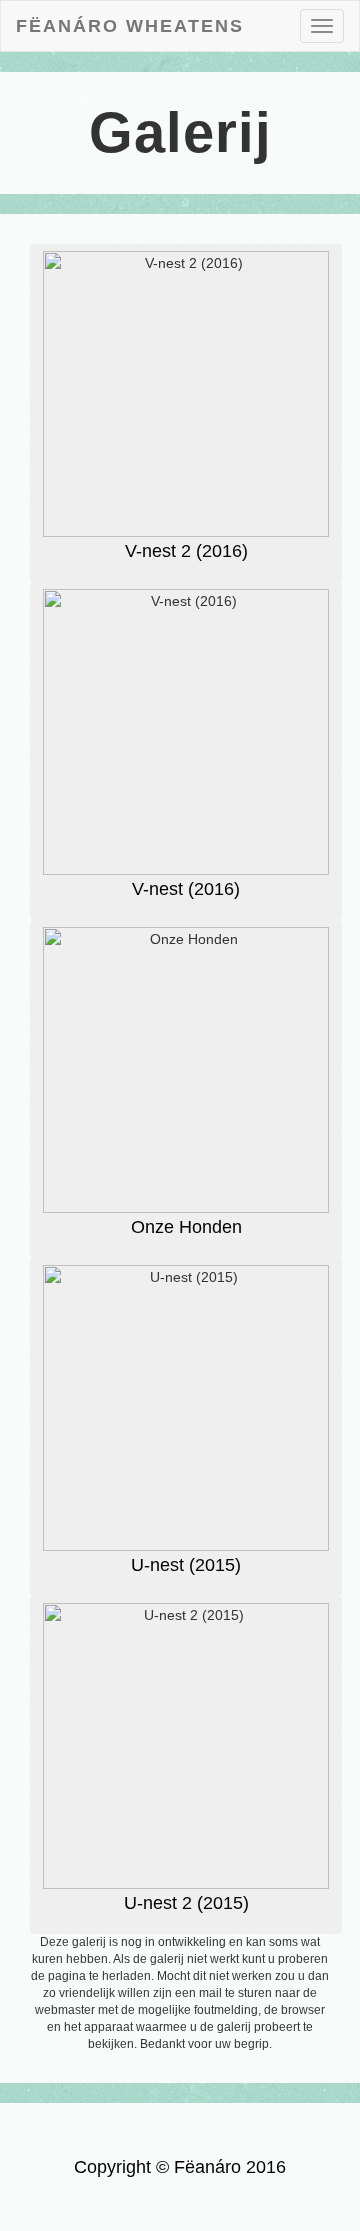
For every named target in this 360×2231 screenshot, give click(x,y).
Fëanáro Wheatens (130, 26)
